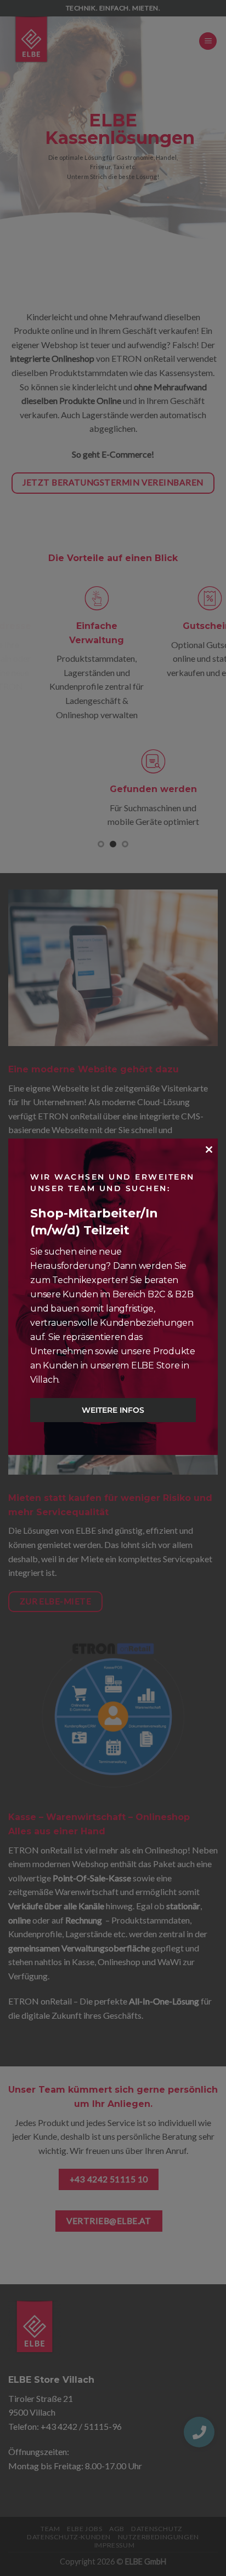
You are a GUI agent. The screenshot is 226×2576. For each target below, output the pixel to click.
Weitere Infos (113, 1410)
